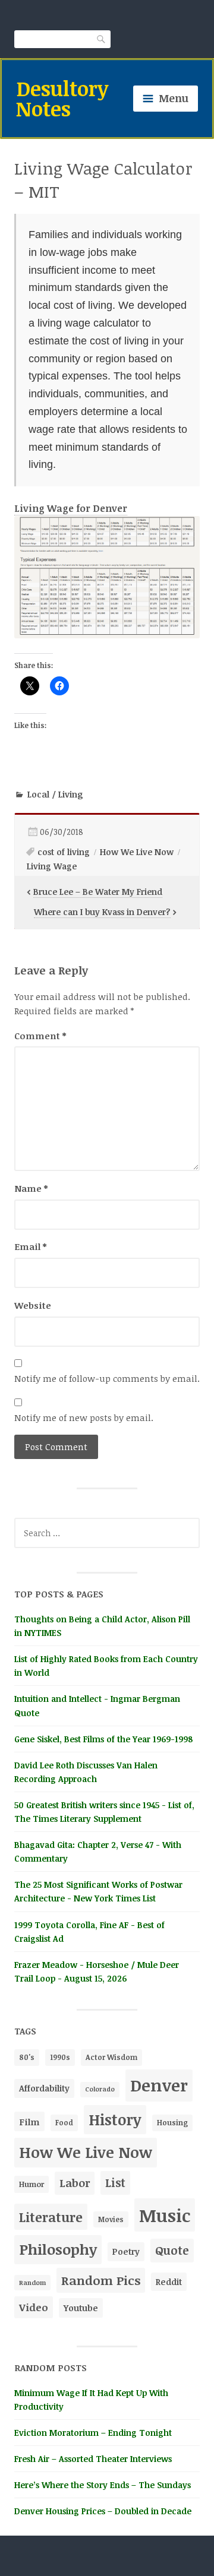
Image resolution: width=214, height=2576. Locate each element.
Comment (40, 1036)
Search (102, 39)
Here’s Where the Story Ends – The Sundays (103, 2485)
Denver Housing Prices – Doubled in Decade (103, 2511)
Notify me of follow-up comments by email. (107, 1378)
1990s (60, 2057)
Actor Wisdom (111, 2057)
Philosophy (58, 2249)
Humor (32, 2184)
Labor (75, 2183)
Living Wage (52, 866)
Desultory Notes (62, 98)
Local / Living (55, 794)
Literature (51, 2217)
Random (32, 2282)
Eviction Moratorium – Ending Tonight (93, 2433)
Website (33, 1305)
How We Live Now (137, 852)
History (115, 2119)
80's (27, 2057)
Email (31, 1246)
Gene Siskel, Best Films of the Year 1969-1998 (103, 1739)
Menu (174, 98)
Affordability (44, 2088)
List (115, 2183)
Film (29, 2121)
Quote (172, 2250)
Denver (159, 2085)
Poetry (126, 2251)
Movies (111, 2219)
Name (31, 1188)
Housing (172, 2123)
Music (165, 2215)
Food (64, 2122)
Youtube (81, 2308)
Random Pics (101, 2280)
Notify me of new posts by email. (84, 1417)
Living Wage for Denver (71, 508)
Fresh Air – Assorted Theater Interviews (93, 2459)
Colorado (100, 2089)
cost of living (64, 852)
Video (34, 2307)
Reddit (169, 2282)
